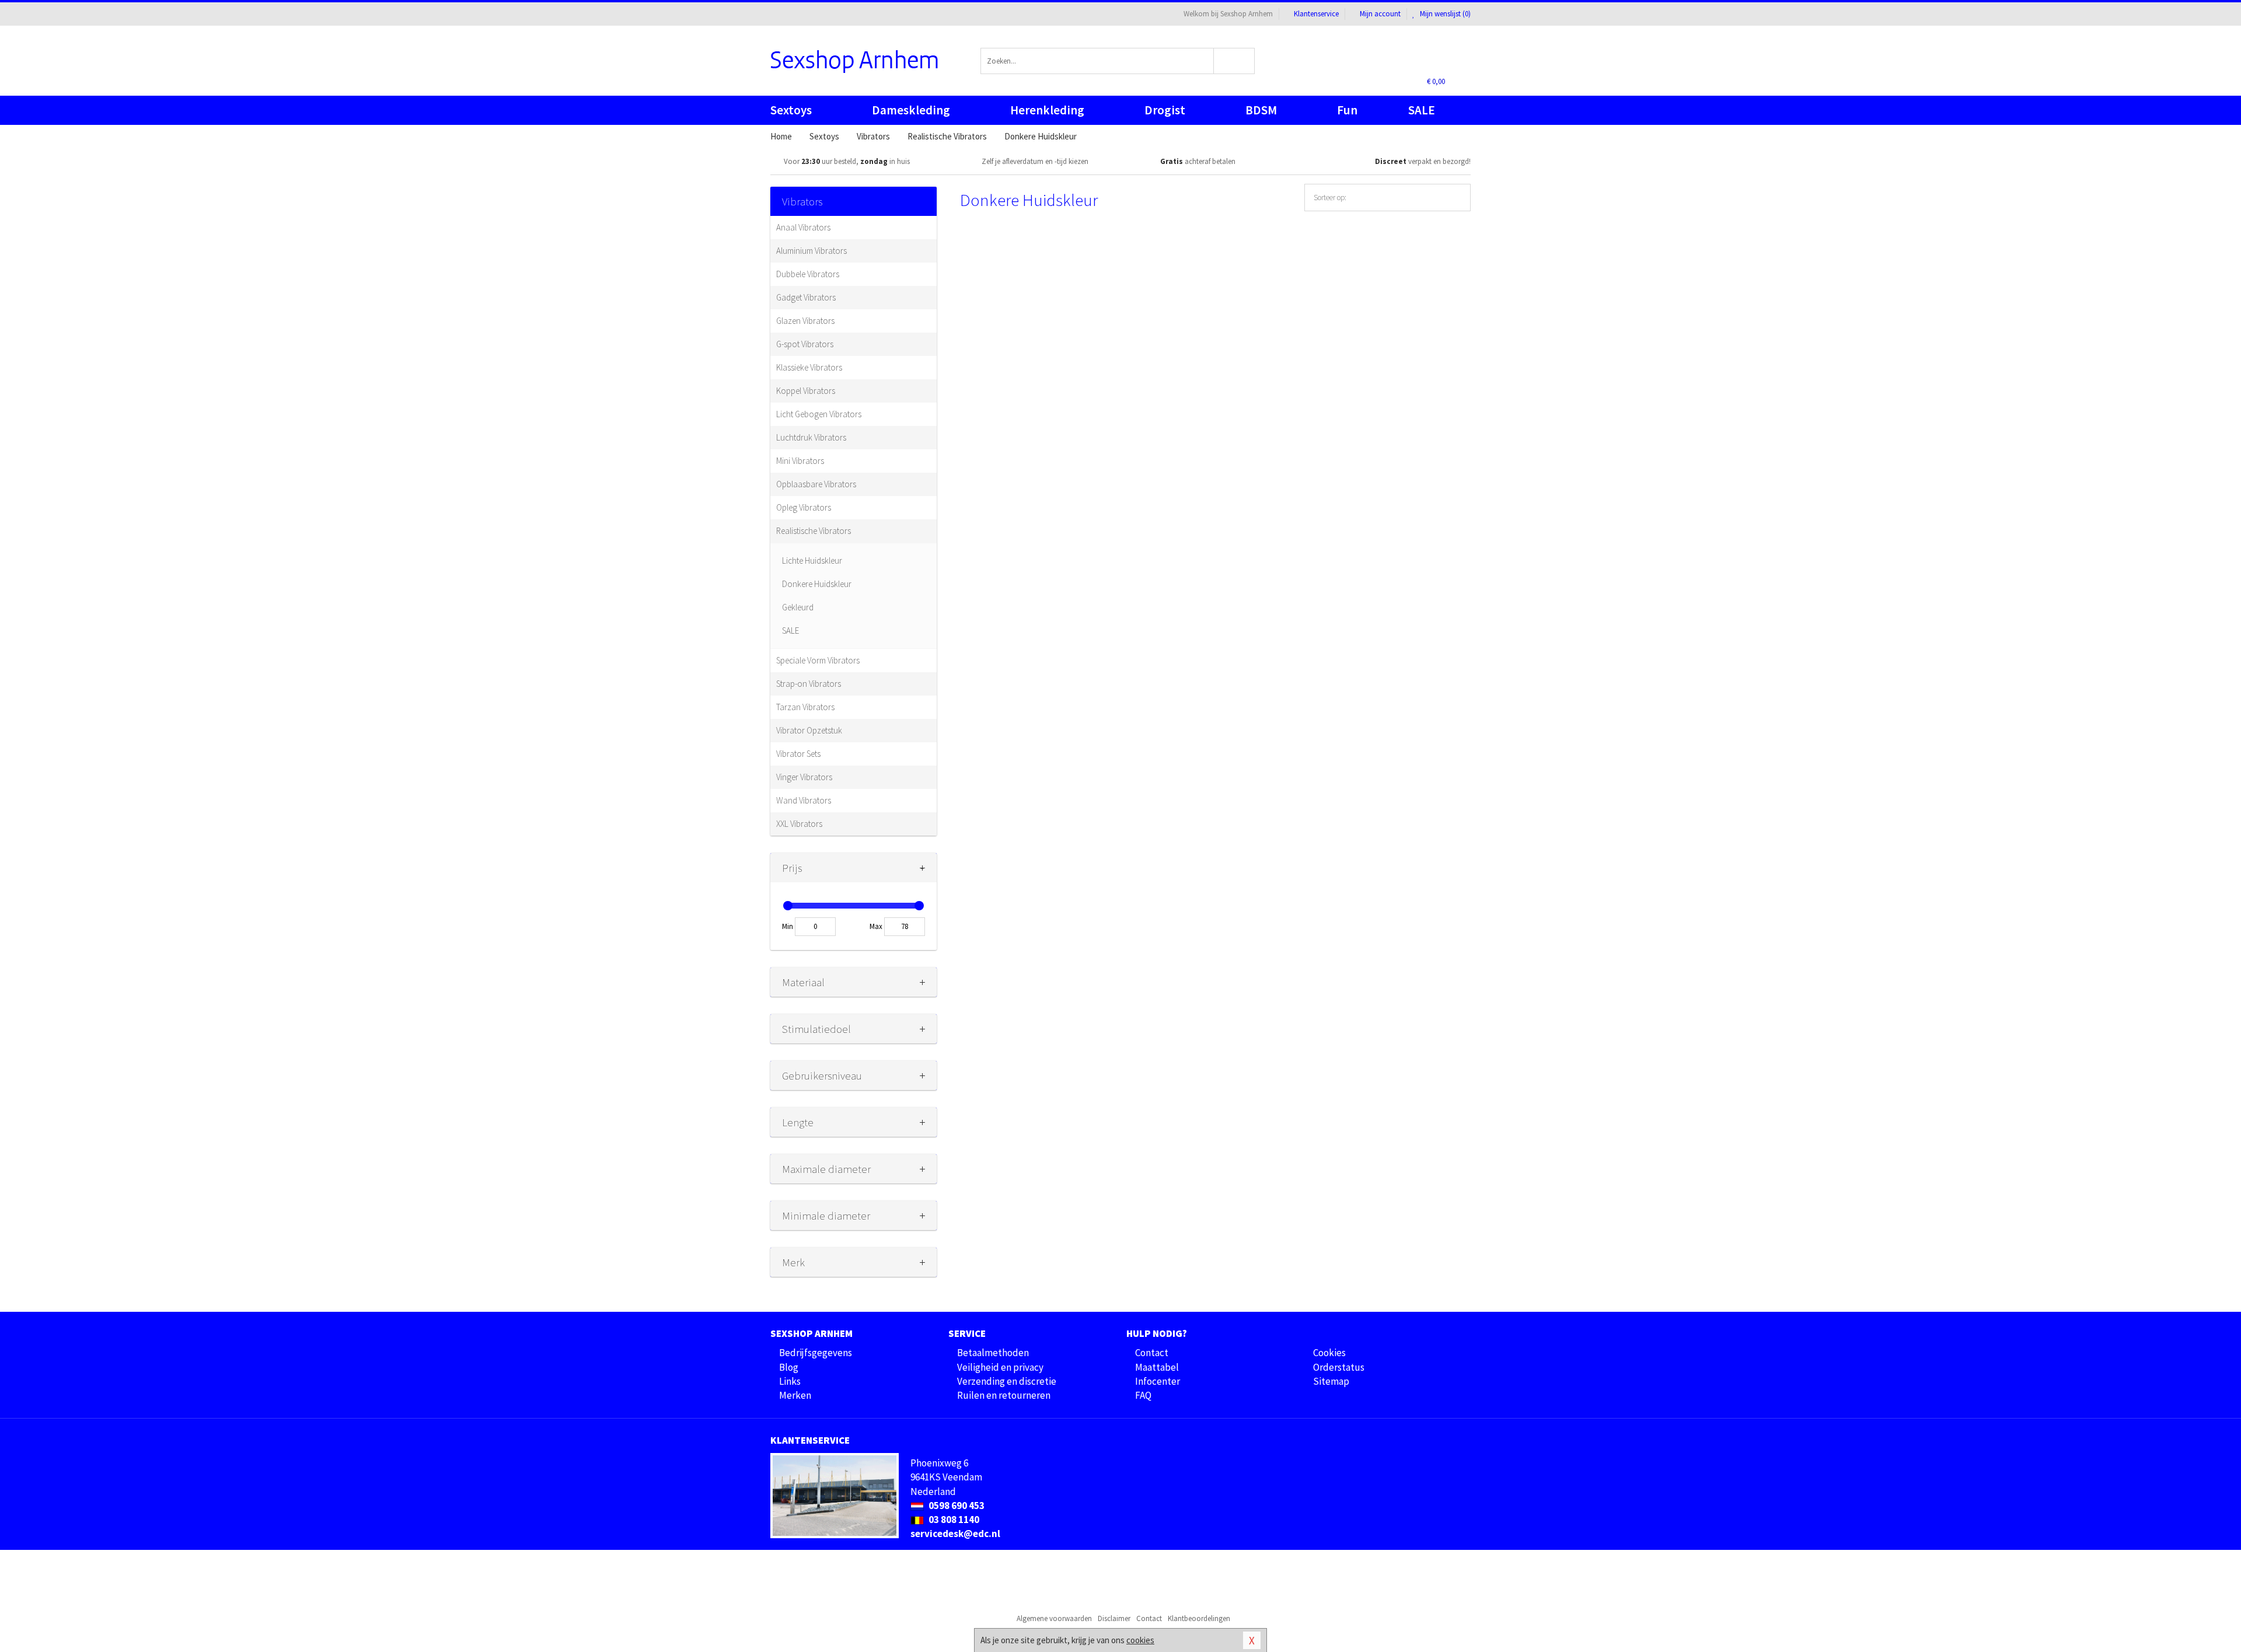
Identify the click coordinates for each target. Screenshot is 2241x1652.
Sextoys (791, 110)
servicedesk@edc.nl (955, 1534)
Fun (1347, 110)
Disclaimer (1114, 1618)
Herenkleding (1047, 110)
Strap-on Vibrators (809, 684)
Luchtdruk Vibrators (811, 437)
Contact (1152, 1353)
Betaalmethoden (993, 1353)
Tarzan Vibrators (805, 707)
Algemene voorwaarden (1054, 1618)
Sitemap (1331, 1381)
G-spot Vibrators (805, 344)
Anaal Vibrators (803, 227)
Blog (789, 1367)
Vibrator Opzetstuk (809, 730)
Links (790, 1381)
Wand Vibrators (804, 800)
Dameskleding (911, 110)
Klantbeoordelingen (1199, 1618)
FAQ (1143, 1395)
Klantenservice (1316, 14)
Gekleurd (798, 607)
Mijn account (1380, 14)
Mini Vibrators (800, 461)
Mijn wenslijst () (1444, 14)
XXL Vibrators (799, 824)
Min (788, 926)
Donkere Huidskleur (817, 584)
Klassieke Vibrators (809, 367)
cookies (1140, 1640)
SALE (1422, 110)
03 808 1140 (953, 1520)
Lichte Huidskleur (812, 560)
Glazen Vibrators (805, 321)
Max (876, 926)
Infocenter (1158, 1381)
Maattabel (1157, 1367)
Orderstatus (1339, 1367)
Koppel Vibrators (806, 391)
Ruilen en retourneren (1004, 1395)
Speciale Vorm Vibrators (818, 660)
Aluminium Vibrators (811, 251)
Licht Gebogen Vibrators (819, 414)
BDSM (1261, 110)
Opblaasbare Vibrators (816, 484)
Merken (795, 1395)
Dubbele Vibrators (808, 274)
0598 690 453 (956, 1506)
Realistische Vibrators (814, 531)
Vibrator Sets (798, 754)
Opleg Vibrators (804, 507)
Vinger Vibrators (804, 777)
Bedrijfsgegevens (816, 1353)
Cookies (1329, 1353)
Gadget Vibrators (806, 297)
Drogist (1165, 110)
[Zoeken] (1235, 61)
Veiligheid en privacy (1000, 1367)
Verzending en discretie (1007, 1381)
